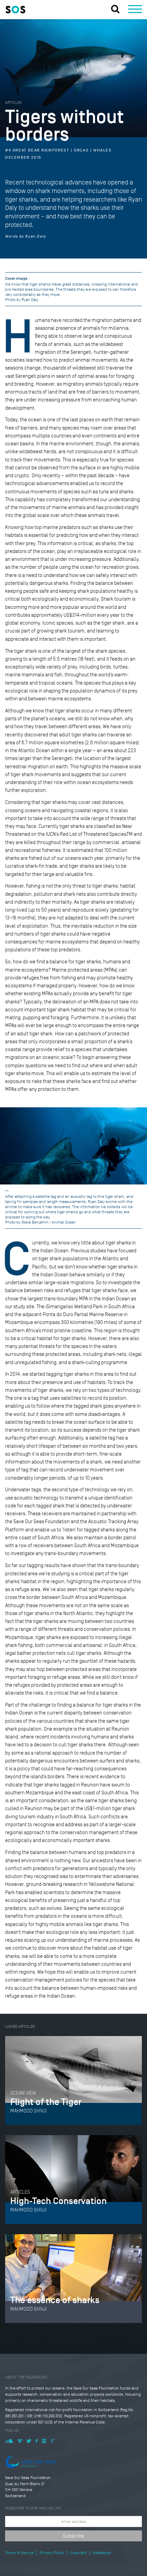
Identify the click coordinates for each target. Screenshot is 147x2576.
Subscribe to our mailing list (33, 2508)
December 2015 (23, 158)
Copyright (78, 2553)
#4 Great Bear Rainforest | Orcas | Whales (58, 151)
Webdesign (102, 2553)
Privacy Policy (52, 2553)
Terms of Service (19, 2553)
